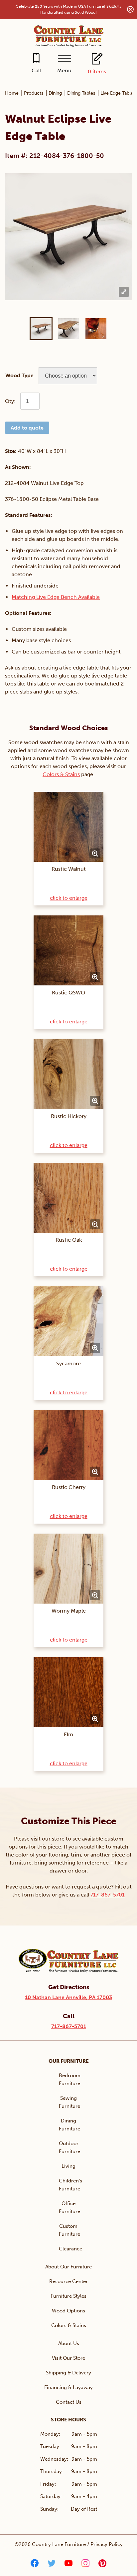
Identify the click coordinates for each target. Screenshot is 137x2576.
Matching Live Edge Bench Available (56, 597)
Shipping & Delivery (68, 2373)
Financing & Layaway (68, 2387)
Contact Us (69, 2402)
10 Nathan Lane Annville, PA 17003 (68, 1997)
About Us (69, 2343)
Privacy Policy (107, 2544)
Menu (64, 70)
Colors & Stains (61, 774)
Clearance (70, 2249)
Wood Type (19, 375)
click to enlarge (69, 898)
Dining (55, 93)
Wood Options (68, 2311)
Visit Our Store (68, 2358)
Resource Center (68, 2281)
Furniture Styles (68, 2296)
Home (12, 93)
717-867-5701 (108, 1895)
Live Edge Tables (118, 93)
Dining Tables (81, 93)
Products (34, 93)
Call (36, 70)
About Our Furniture (68, 2267)
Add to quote (27, 428)
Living (68, 2166)
